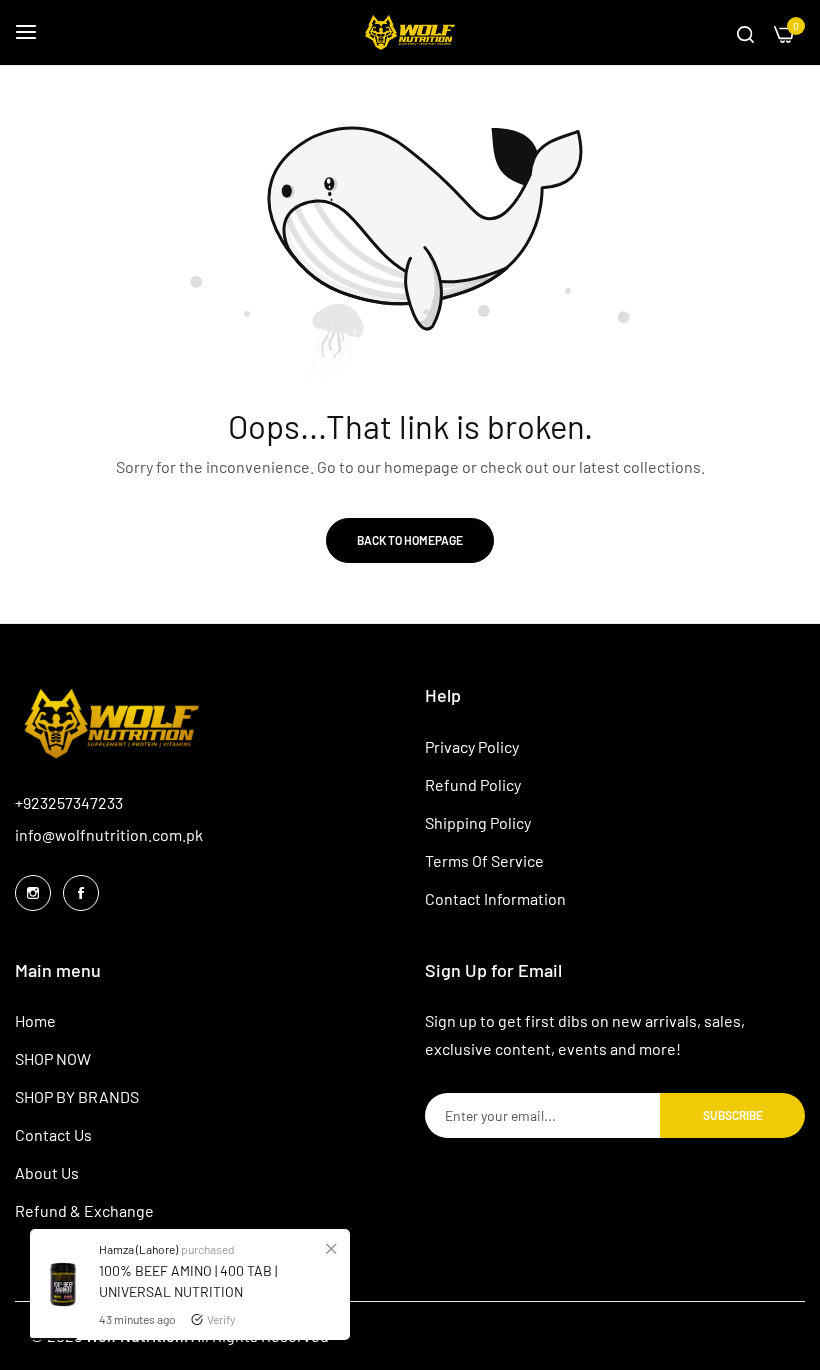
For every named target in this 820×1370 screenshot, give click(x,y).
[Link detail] (33, 893)
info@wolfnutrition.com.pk (109, 834)
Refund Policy (473, 784)
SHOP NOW (53, 1058)
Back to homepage (410, 540)
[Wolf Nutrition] (410, 32)
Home (35, 1020)
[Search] (745, 33)
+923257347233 (69, 802)
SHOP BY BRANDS (77, 1096)
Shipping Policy (478, 822)
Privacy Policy (472, 746)
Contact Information (495, 898)
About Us (47, 1172)
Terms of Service (484, 860)
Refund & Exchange (84, 1210)
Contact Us (53, 1134)
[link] (331, 1248)
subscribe (733, 1115)
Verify (221, 1319)
